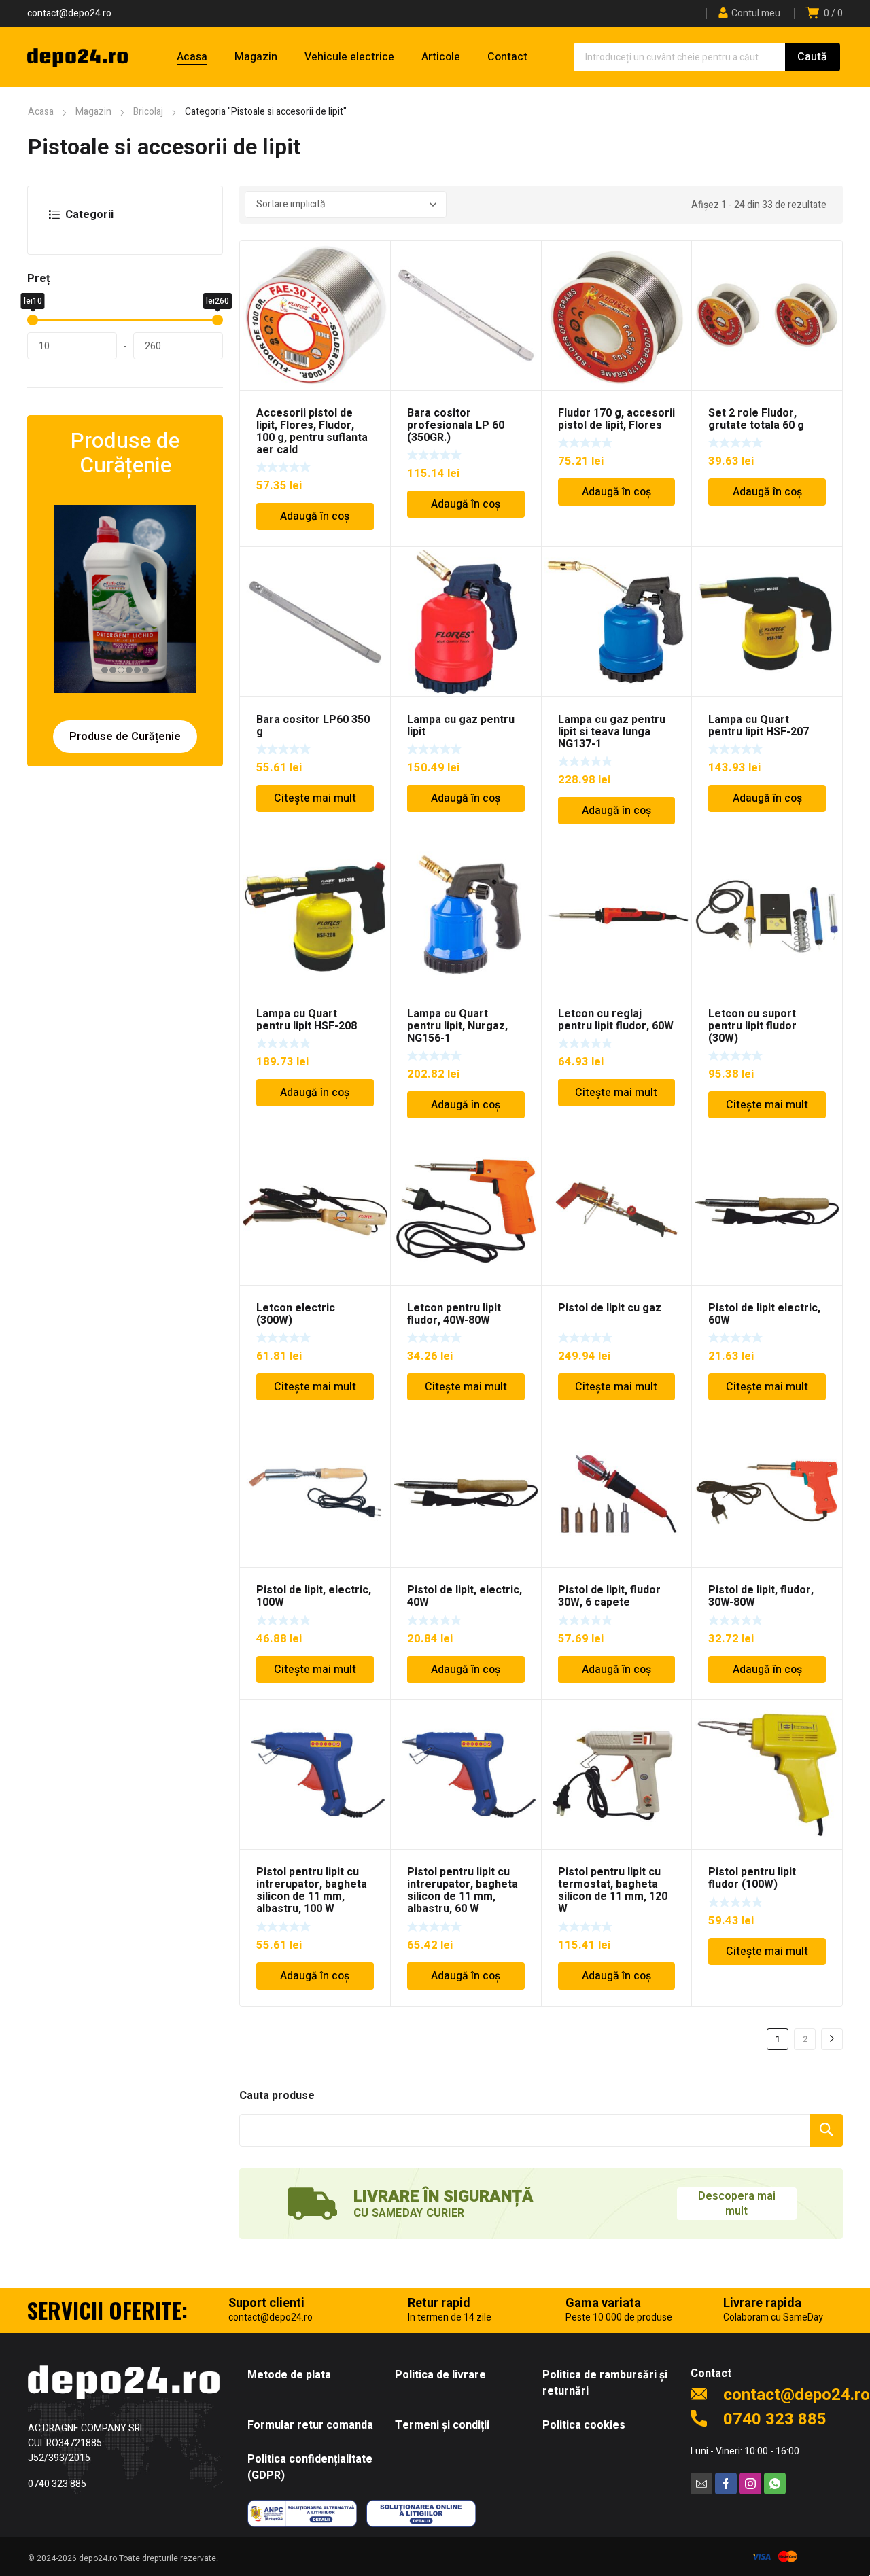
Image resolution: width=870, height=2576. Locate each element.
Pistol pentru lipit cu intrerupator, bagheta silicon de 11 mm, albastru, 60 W (463, 1890)
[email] (701, 2484)
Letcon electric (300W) (296, 1314)
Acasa (41, 112)
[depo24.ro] (77, 57)
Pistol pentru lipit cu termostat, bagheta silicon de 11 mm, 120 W (613, 1890)
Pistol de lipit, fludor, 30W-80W (761, 1596)
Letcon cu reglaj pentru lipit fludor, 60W (616, 1020)
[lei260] (217, 320)
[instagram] (750, 2484)
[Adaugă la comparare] (372, 276)
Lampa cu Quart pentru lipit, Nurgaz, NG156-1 (457, 1026)
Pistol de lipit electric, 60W (764, 1314)
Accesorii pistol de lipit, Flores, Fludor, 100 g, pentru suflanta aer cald (312, 431)
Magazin (93, 112)
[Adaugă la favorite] (372, 258)
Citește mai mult (315, 798)
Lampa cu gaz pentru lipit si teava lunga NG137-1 (612, 732)
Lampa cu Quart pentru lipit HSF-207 (759, 726)
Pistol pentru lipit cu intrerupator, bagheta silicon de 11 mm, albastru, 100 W (312, 1890)
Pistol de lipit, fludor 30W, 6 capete (609, 1596)
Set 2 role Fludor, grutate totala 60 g (756, 419)
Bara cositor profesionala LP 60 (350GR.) (456, 425)
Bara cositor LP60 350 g (313, 726)
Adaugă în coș (315, 516)
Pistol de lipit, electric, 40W (465, 1596)
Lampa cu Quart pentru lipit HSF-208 (307, 1020)
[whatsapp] (775, 2484)
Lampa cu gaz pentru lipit (461, 726)
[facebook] (726, 2484)
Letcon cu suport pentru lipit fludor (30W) (752, 1026)
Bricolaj (148, 112)
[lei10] (33, 320)
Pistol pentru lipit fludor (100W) (752, 1878)
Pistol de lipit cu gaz (610, 1308)
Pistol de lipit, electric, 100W (314, 1596)
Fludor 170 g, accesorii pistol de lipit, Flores (616, 419)
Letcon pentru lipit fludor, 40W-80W (454, 1314)
